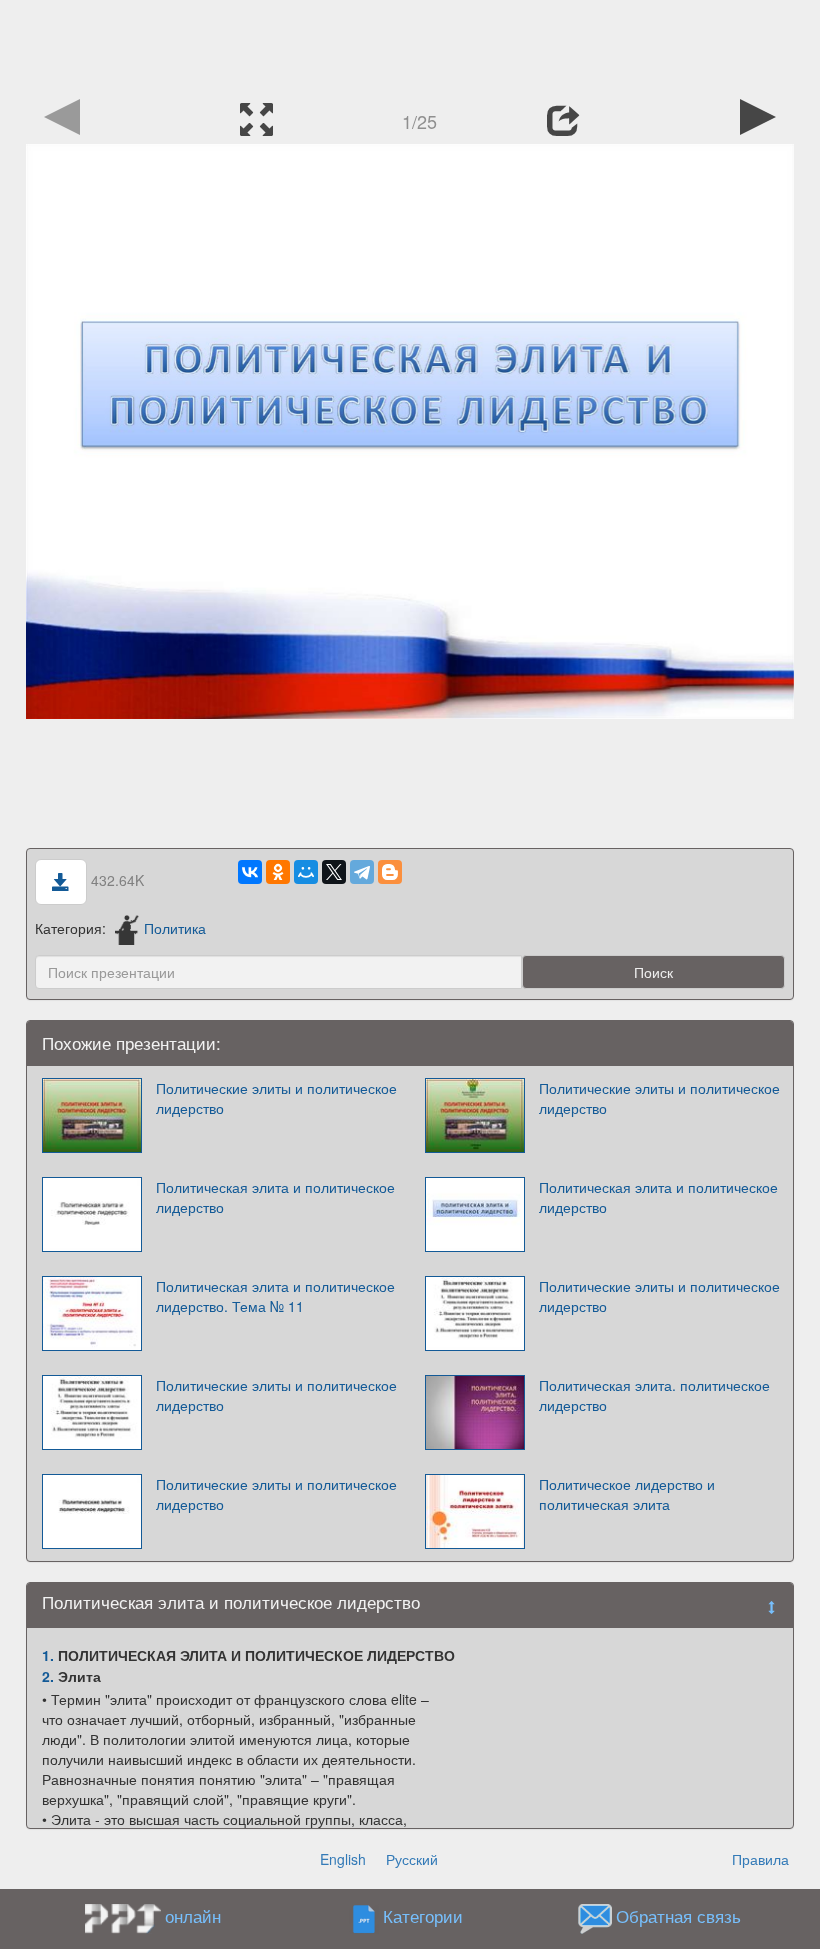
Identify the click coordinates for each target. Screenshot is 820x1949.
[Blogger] (390, 872)
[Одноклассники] (278, 872)
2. (48, 1676)
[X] (334, 872)
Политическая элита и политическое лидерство (275, 1197)
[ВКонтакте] (250, 872)
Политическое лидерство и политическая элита (627, 1494)
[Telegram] (362, 872)
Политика (175, 928)
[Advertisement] (410, 45)
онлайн (193, 1916)
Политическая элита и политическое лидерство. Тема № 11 (275, 1296)
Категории (423, 1917)
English (343, 1859)
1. (48, 1655)
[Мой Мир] (306, 872)
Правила (760, 1859)
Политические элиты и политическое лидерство (276, 1098)
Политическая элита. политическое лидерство (654, 1395)
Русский (412, 1859)
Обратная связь (678, 1917)
